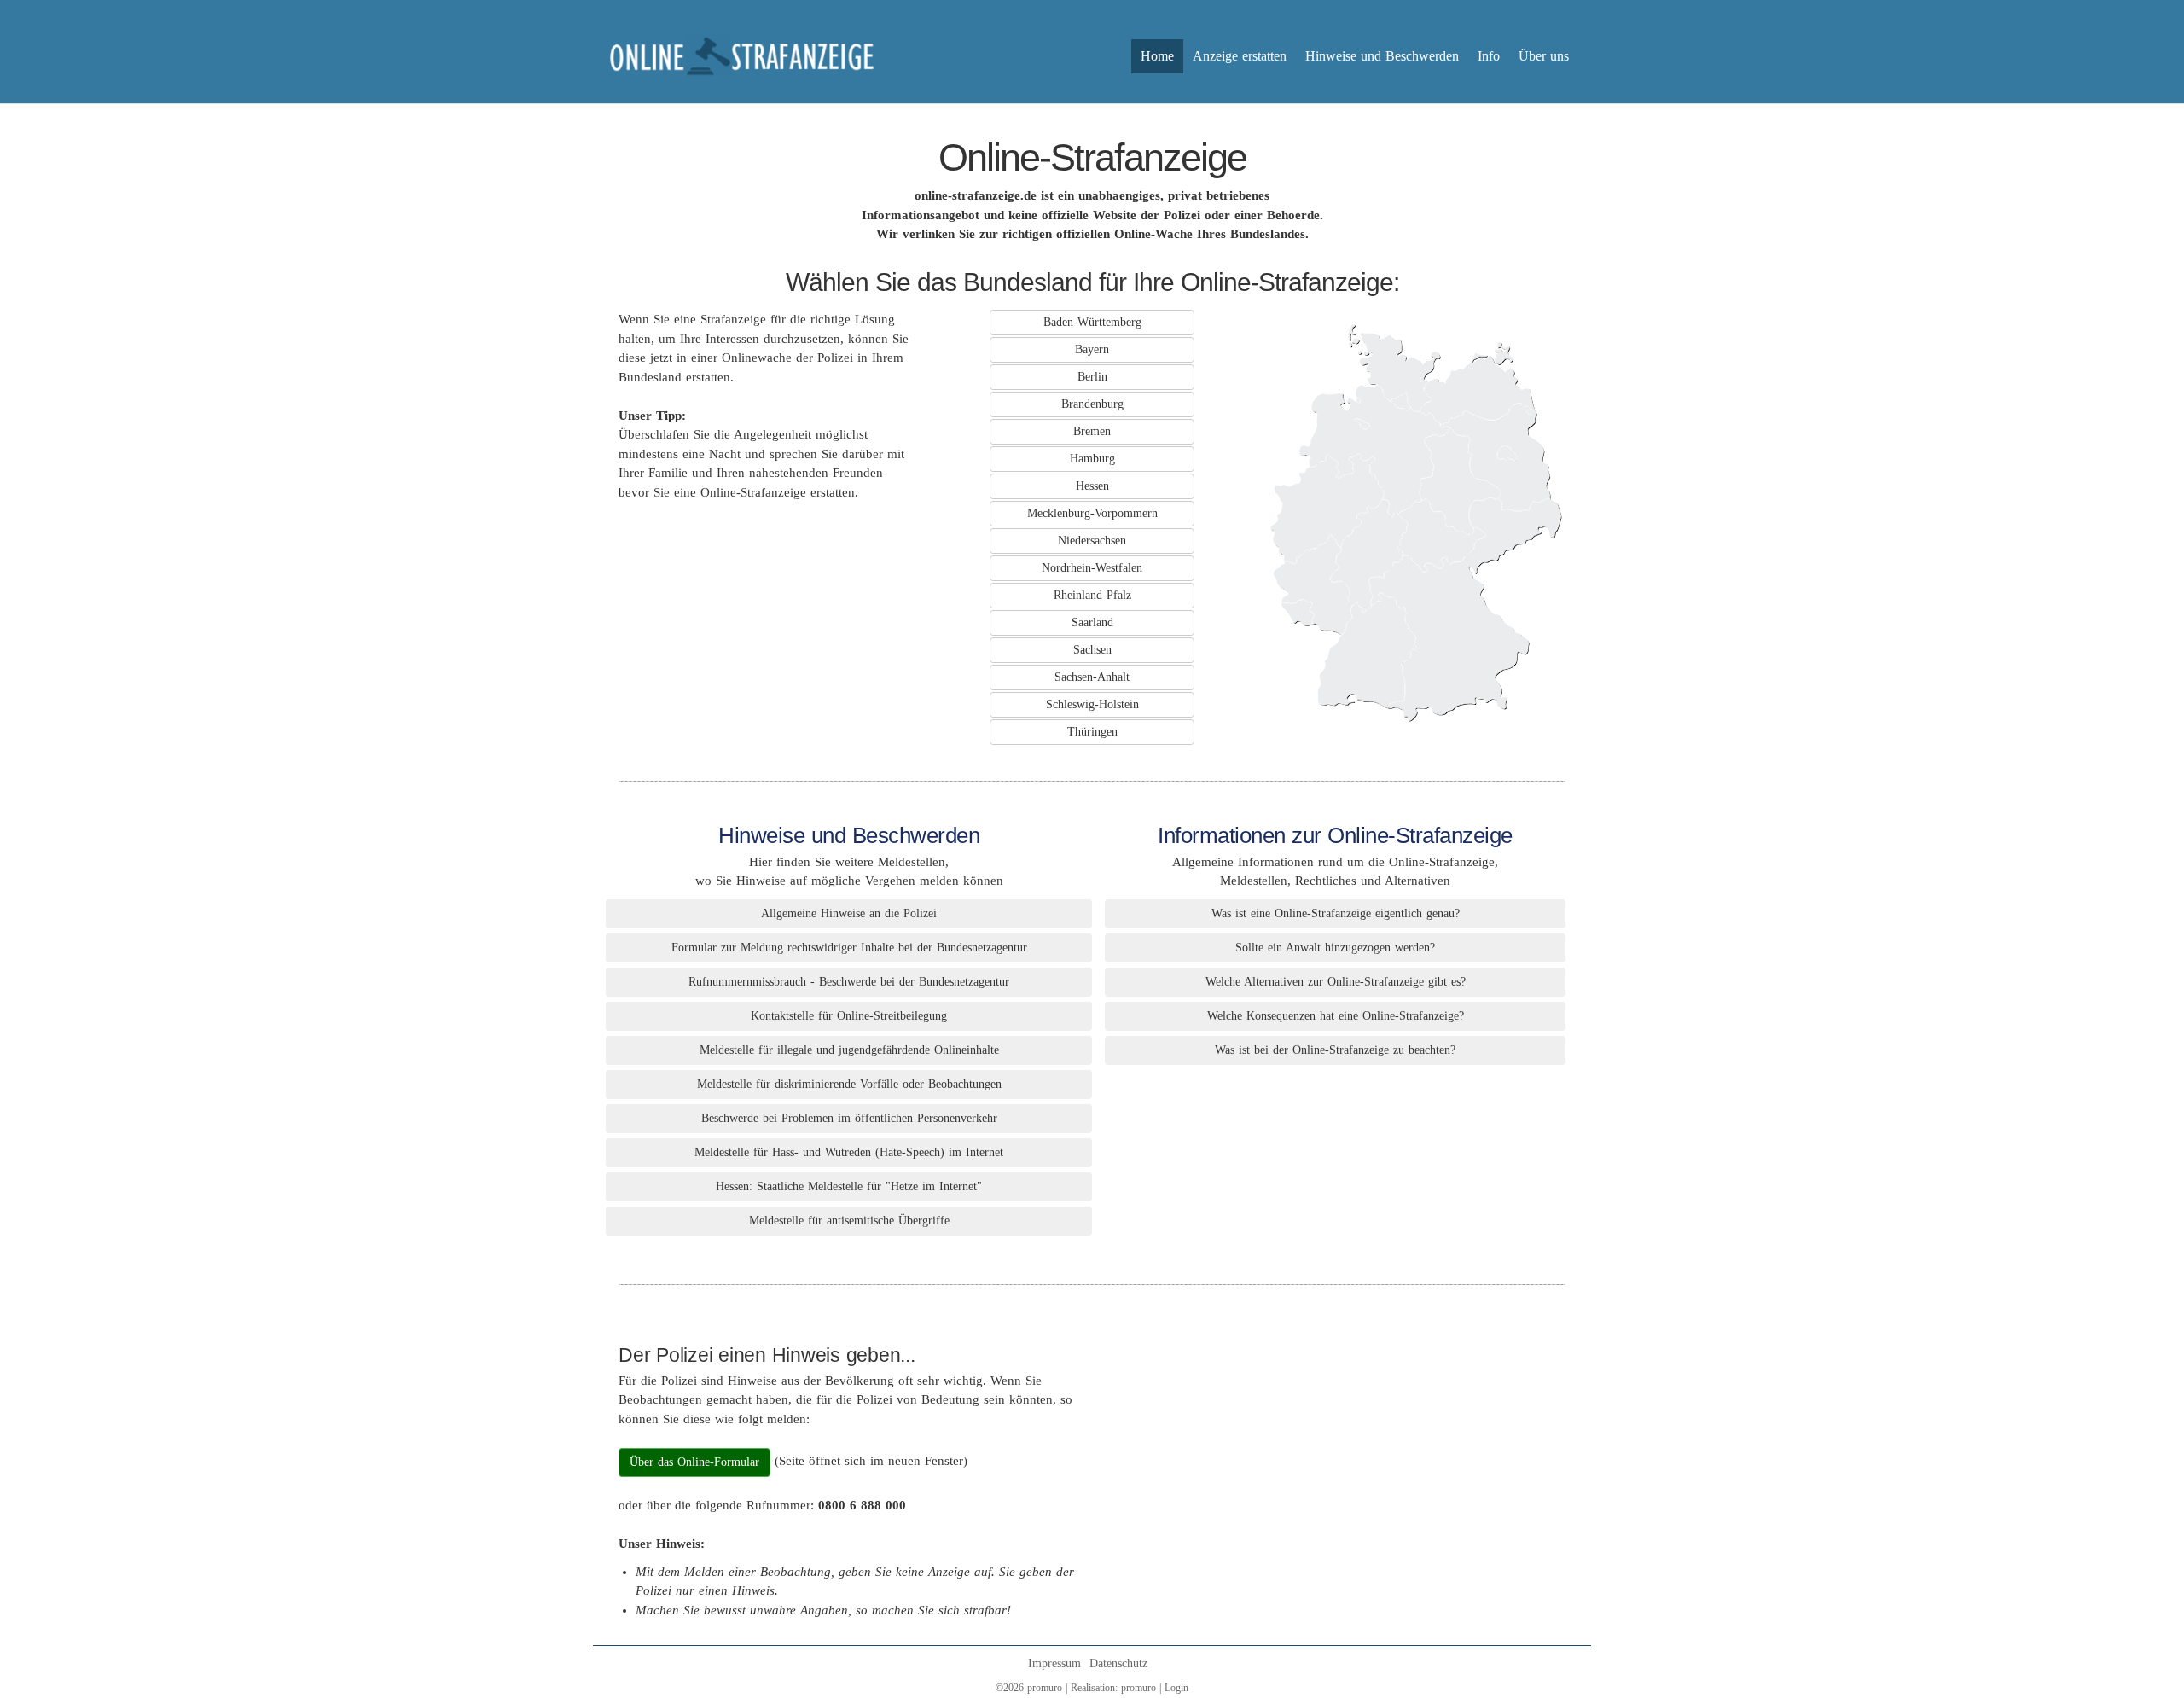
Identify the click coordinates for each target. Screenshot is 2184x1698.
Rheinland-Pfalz (1092, 595)
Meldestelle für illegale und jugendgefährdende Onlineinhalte (849, 1050)
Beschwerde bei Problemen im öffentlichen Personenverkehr (849, 1118)
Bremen (1092, 431)
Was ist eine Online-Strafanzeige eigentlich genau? (1336, 913)
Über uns (1544, 56)
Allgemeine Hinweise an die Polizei (849, 913)
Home (1157, 56)
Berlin (1092, 377)
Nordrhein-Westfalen (1092, 568)
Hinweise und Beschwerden (1382, 56)
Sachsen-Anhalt (1092, 677)
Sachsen (1092, 650)
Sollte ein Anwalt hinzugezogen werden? (1335, 948)
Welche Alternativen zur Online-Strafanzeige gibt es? (1336, 982)
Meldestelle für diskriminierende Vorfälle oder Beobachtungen (849, 1084)
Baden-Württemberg (1092, 322)
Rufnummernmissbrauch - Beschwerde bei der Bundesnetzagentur (849, 982)
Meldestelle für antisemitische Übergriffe (849, 1221)
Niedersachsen (1092, 541)
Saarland (1092, 622)
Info (1489, 56)
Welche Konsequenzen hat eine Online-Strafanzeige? (1336, 1016)
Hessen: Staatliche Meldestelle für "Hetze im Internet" (849, 1186)
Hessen (1092, 486)
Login (1176, 1688)
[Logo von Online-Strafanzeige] (742, 56)
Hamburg (1092, 459)
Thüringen (1092, 732)
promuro (1138, 1688)
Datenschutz (1118, 1663)
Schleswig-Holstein (1092, 704)
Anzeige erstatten (1240, 56)
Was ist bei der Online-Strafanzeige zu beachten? (1335, 1050)
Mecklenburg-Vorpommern (1092, 513)
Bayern (1092, 349)
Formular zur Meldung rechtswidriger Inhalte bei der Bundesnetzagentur (849, 948)
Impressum (1054, 1663)
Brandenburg (1092, 404)
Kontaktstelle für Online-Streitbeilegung (849, 1016)
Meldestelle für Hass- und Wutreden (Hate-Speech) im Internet (849, 1152)
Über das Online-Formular (694, 1462)
